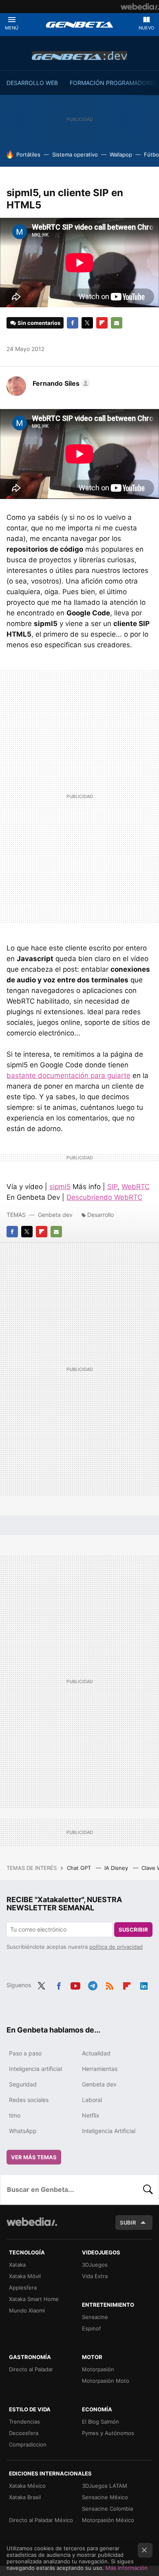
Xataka (17, 2265)
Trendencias (24, 2422)
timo (15, 2115)
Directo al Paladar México (41, 2520)
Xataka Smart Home (34, 2299)
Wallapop (121, 154)
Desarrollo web (32, 83)
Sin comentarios (39, 323)
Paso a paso (25, 2053)
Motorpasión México (108, 2520)
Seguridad (23, 2084)
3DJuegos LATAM (105, 2486)
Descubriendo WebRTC (104, 1197)
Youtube (75, 1984)
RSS (110, 1984)
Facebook (73, 323)
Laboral (92, 2100)
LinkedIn (144, 1984)
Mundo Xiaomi (27, 2310)
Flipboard (102, 323)
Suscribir (133, 1930)
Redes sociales (29, 2100)
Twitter (87, 323)
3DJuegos (95, 2265)
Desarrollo (100, 1215)
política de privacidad (116, 1947)
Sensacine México (105, 2497)
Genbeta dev (79, 56)
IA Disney (117, 1868)
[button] (60, 383)
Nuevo (146, 28)
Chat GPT (80, 1868)
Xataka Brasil (25, 2497)
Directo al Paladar (31, 2369)
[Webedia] (140, 7)
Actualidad (96, 2053)
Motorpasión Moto (106, 2381)
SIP (112, 1187)
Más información (127, 2568)
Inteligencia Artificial (109, 2131)
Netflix (91, 2115)
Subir (128, 2223)
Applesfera (23, 2288)
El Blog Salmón (100, 2422)
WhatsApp (23, 2131)
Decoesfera (24, 2433)
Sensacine (95, 2317)
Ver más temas (34, 2157)
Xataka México (27, 2486)
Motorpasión (98, 2369)
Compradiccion (28, 2444)
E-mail (117, 323)
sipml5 (60, 1187)
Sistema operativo (75, 154)
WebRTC (136, 1187)
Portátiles (28, 154)
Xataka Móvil (25, 2276)
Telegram (93, 1984)
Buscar (148, 2189)
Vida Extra (95, 2276)
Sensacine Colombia (107, 2509)
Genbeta (79, 25)
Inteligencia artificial (35, 2069)
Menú (12, 28)
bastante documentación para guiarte (68, 1076)
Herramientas (100, 2069)
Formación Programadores (113, 83)
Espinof (92, 2328)
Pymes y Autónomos (108, 2433)
